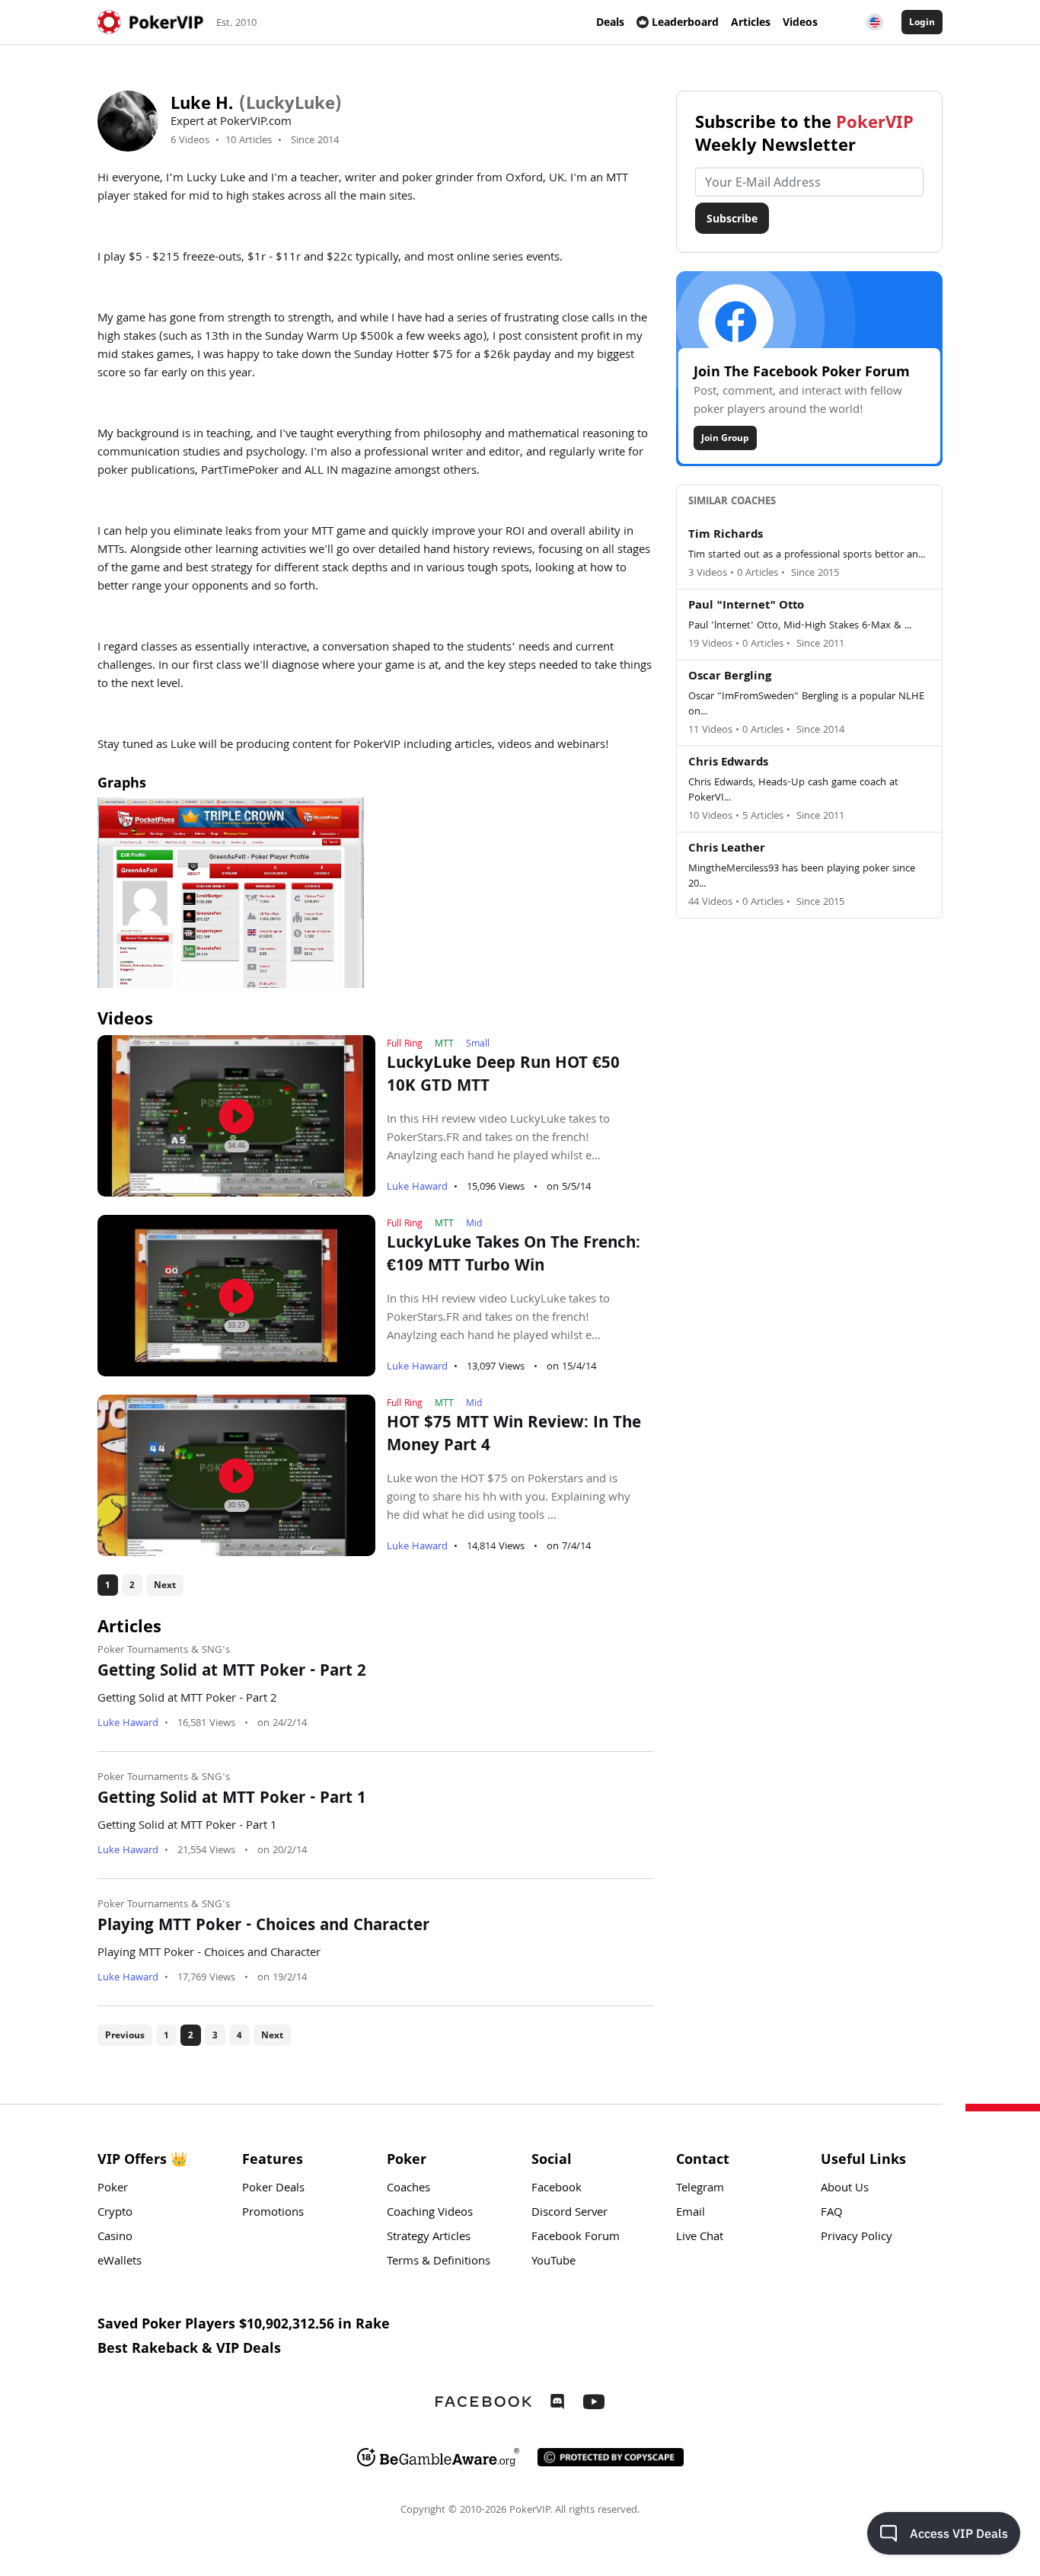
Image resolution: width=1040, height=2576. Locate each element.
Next (165, 1585)
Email (691, 2213)
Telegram (700, 2189)
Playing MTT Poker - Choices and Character (263, 1927)
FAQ (832, 2213)
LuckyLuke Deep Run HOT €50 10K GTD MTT (503, 1076)
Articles (751, 22)
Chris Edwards (728, 763)
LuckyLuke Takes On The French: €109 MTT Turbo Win (514, 1256)
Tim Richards (726, 535)
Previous (125, 2035)
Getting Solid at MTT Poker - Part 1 (232, 1800)
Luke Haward (417, 1187)
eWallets (120, 2262)
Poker (113, 2189)
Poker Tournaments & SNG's (164, 1651)
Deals (610, 22)
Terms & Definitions (439, 2262)
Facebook (557, 2189)
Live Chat (700, 2238)
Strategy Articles (429, 2238)
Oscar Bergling (730, 677)
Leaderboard (685, 22)
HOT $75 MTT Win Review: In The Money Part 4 (514, 1436)
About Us (845, 2189)
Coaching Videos (430, 2213)
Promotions (273, 2213)
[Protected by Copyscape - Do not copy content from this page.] (611, 2457)
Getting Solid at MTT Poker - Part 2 (232, 1673)
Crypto (115, 2213)
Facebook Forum (576, 2238)
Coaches (408, 2189)
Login (922, 22)
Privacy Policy (857, 2238)
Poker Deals (273, 2189)
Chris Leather (727, 849)
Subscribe (732, 218)
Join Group (725, 438)
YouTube (553, 2262)
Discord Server (569, 2213)
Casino (115, 2238)
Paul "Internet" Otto (746, 606)
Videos (800, 22)
